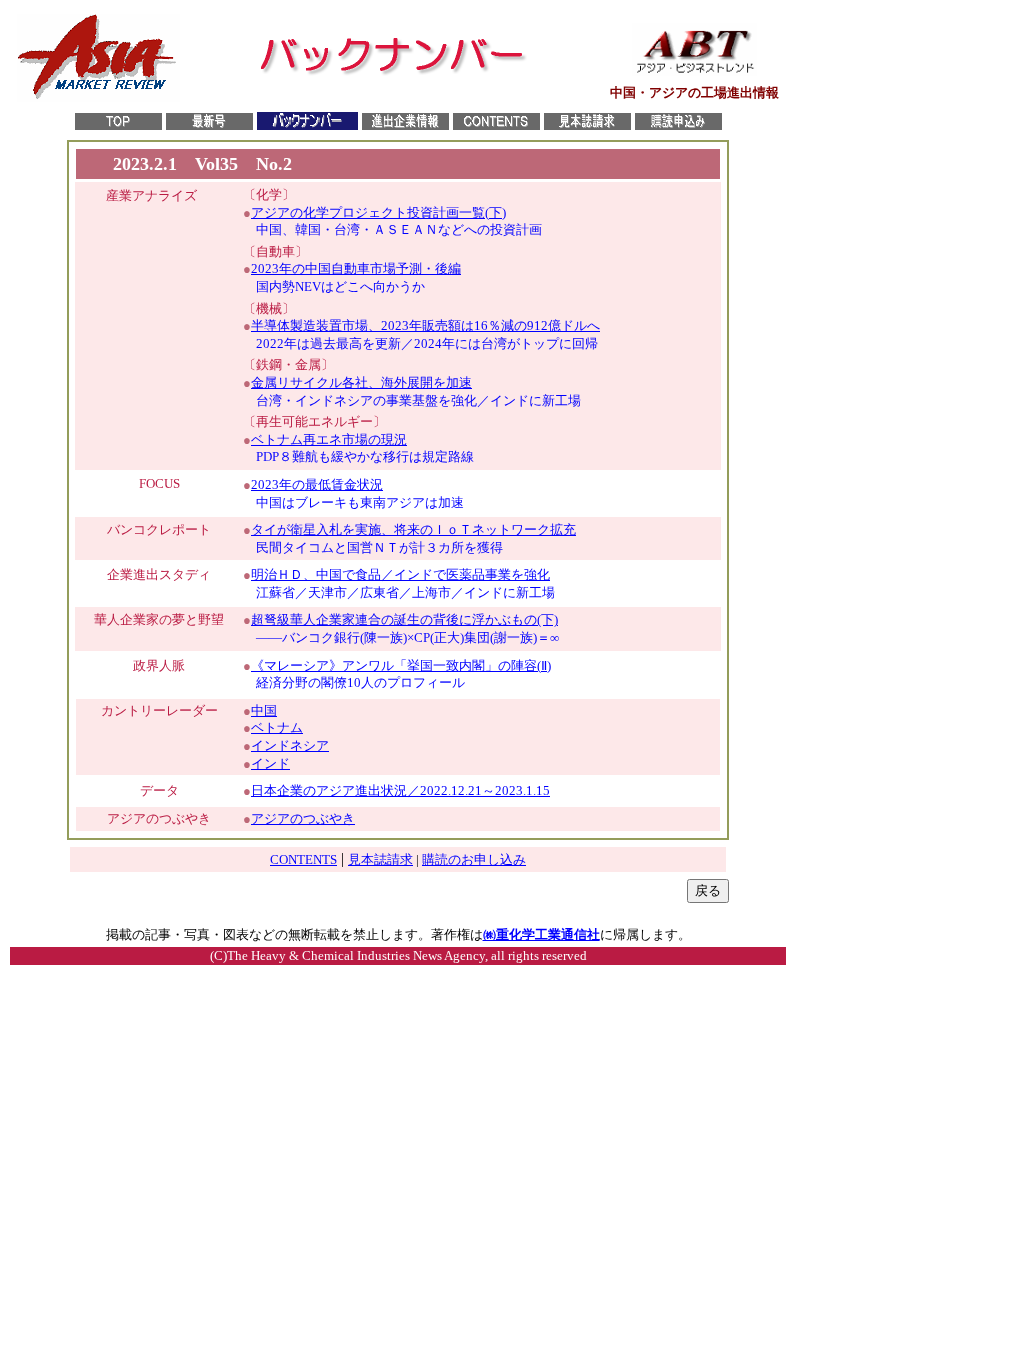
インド (270, 763)
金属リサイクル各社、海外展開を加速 (361, 382)
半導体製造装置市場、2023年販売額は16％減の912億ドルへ (425, 325)
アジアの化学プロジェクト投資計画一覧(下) (378, 212)
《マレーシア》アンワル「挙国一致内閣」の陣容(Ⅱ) (401, 665)
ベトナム (277, 727)
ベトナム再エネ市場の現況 (329, 439)
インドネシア (290, 745)
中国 (264, 710)
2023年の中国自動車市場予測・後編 (356, 268)
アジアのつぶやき (303, 818)
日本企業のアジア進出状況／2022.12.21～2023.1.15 (400, 790)
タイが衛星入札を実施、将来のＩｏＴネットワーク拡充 (413, 529)
